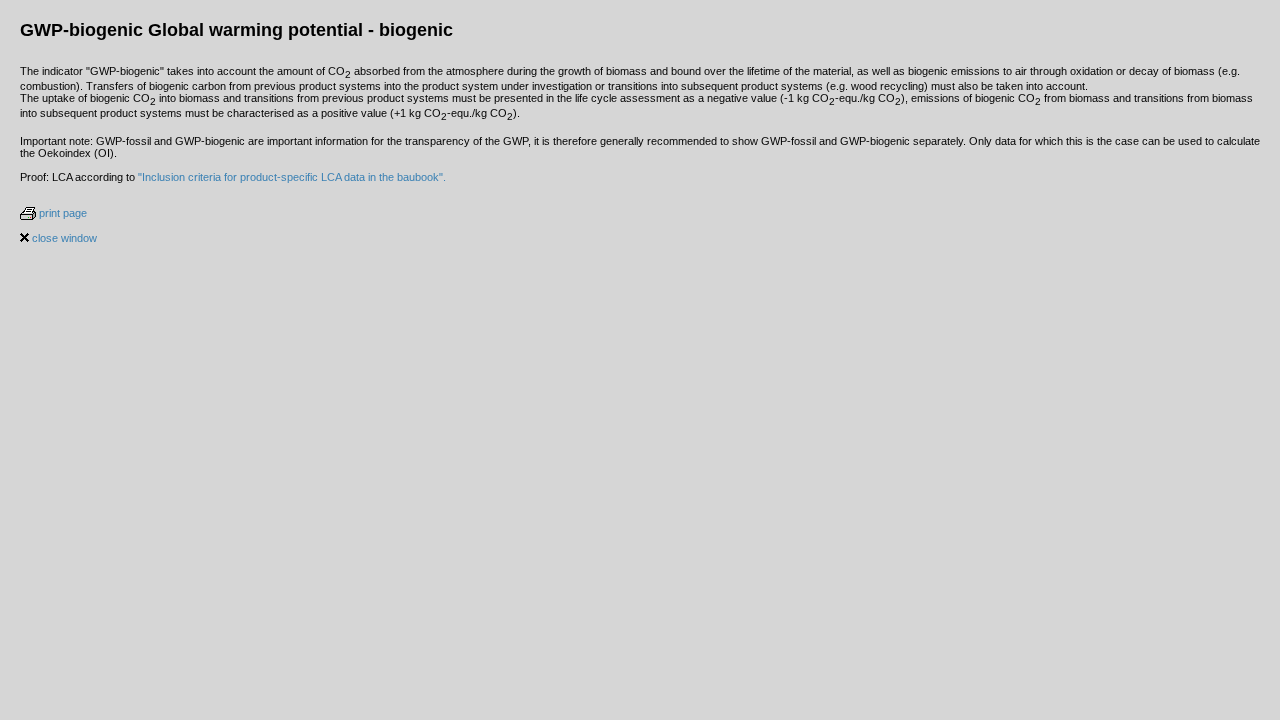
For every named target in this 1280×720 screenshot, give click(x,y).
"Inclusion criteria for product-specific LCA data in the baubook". (292, 177)
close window (63, 238)
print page (61, 213)
